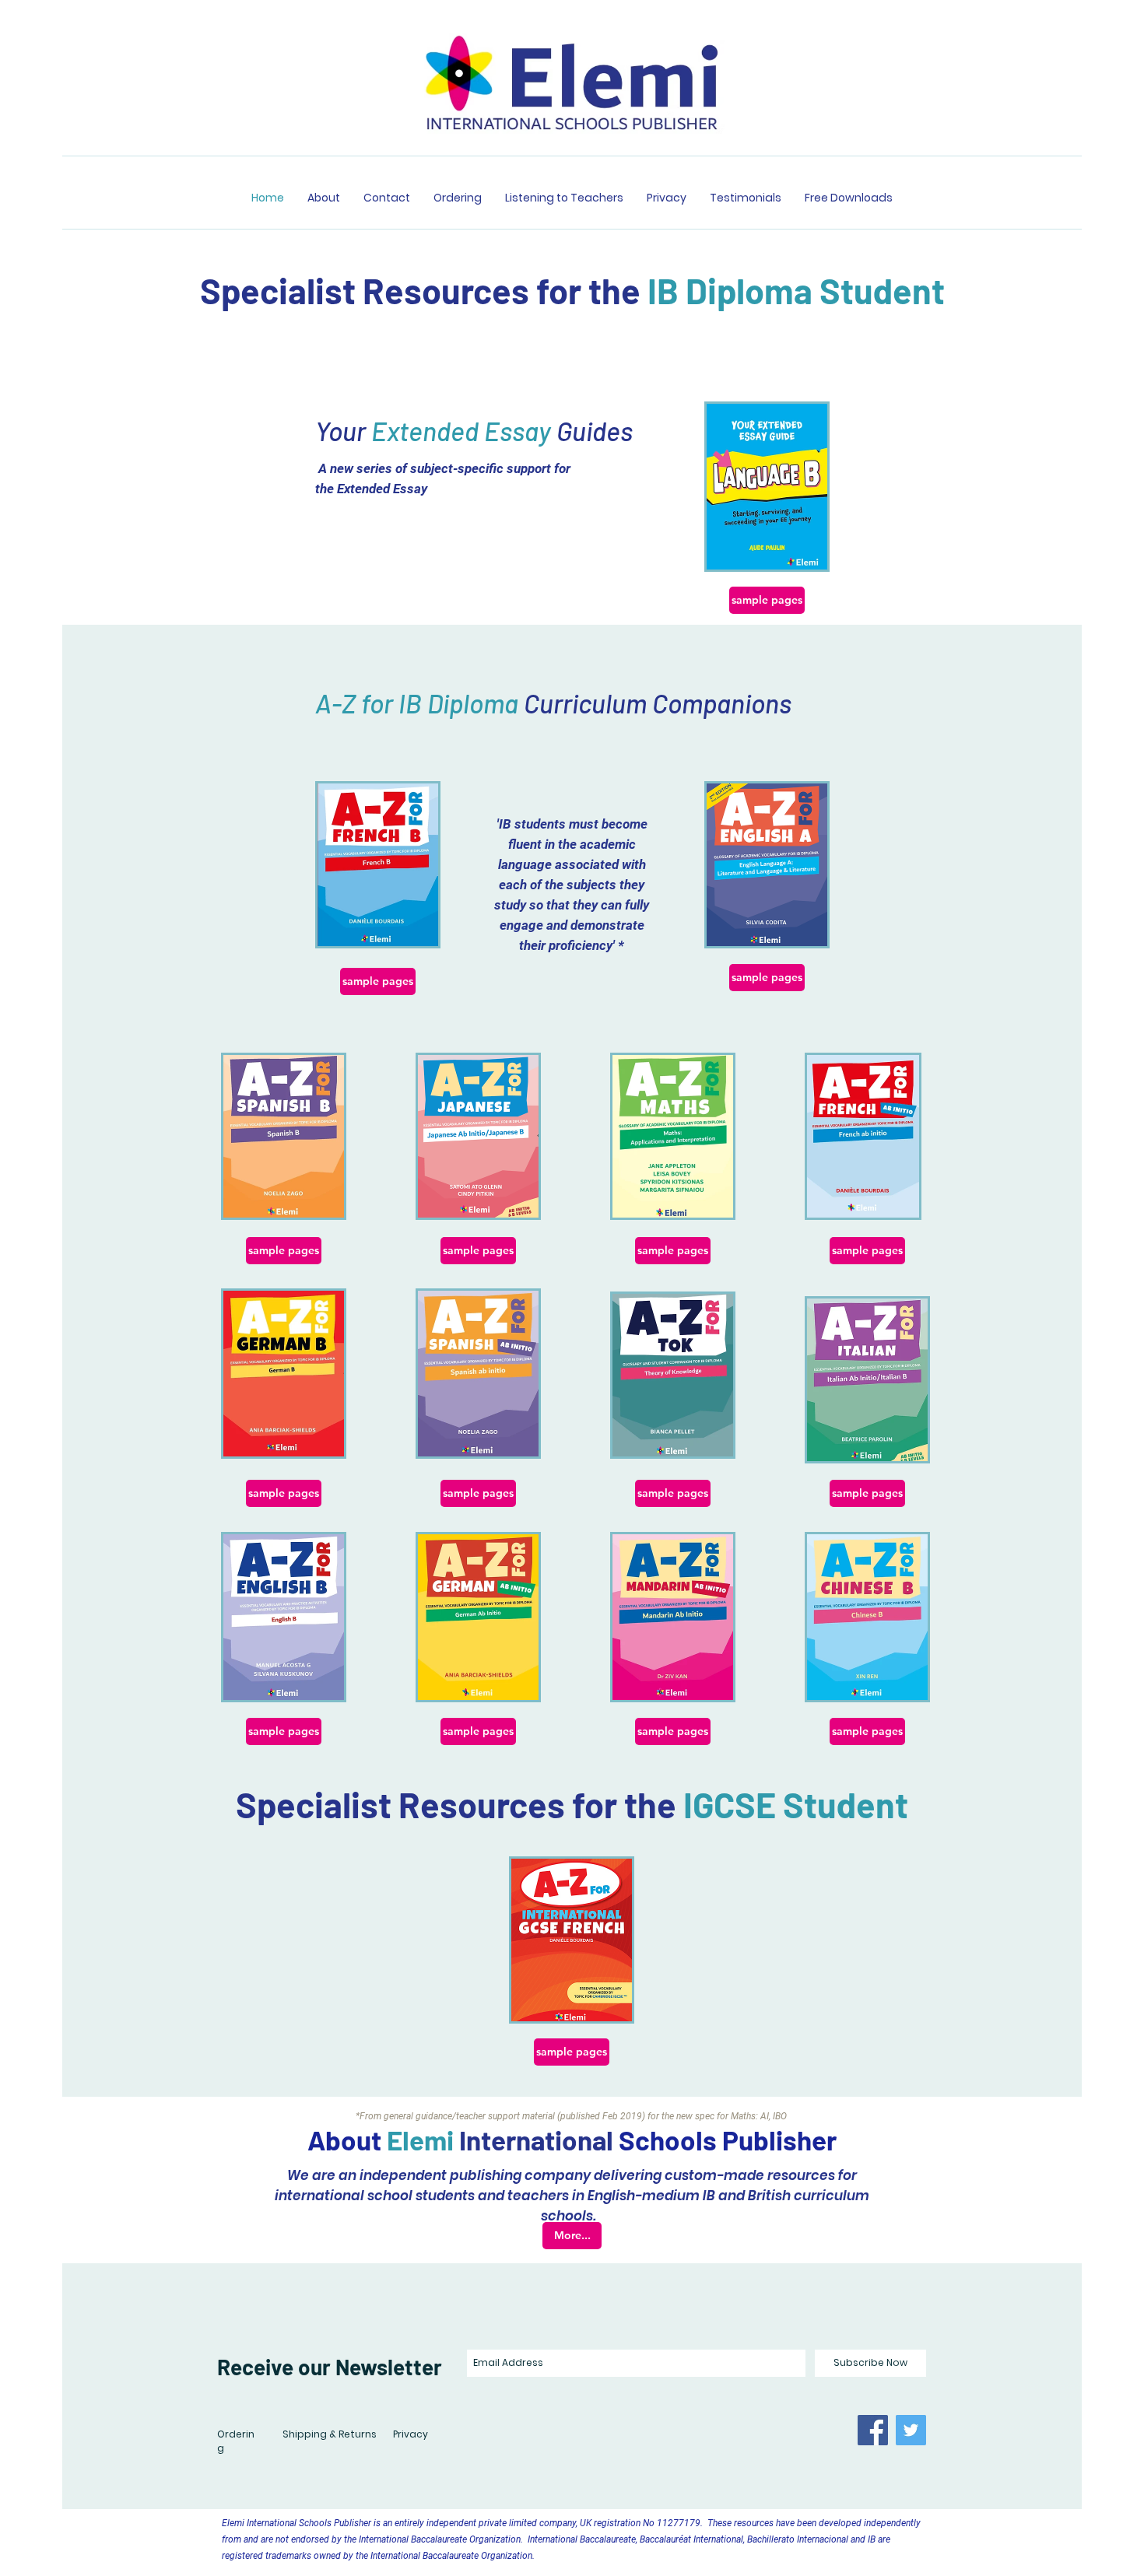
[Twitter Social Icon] (911, 2430)
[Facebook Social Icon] (873, 2430)
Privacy (411, 2434)
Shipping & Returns (330, 2434)
